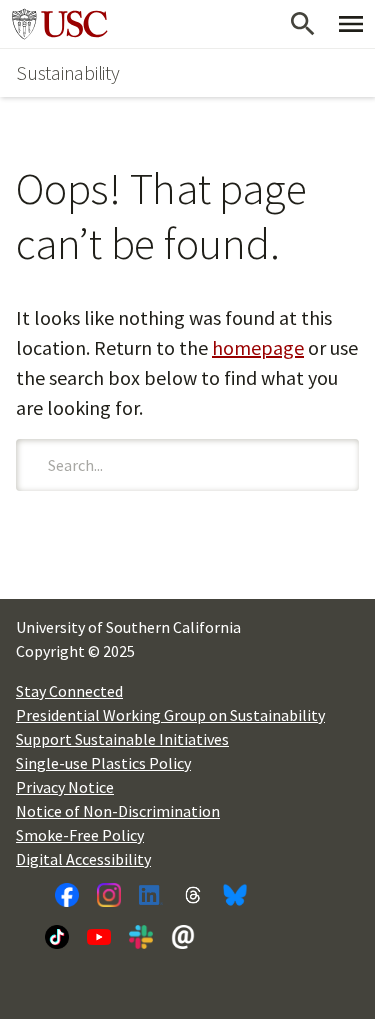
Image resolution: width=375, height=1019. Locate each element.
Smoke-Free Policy (80, 835)
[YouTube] (99, 937)
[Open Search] (303, 24)
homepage (258, 347)
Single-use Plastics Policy (103, 763)
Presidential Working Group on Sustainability (170, 715)
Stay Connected (69, 691)
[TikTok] (57, 937)
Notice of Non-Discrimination (118, 811)
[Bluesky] (235, 895)
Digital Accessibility (83, 859)
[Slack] (141, 937)
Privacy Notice (65, 787)
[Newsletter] (183, 937)
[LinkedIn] (151, 895)
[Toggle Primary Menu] (351, 24)
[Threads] (193, 895)
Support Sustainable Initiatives (122, 739)
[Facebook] (67, 895)
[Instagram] (109, 895)
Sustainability (68, 72)
